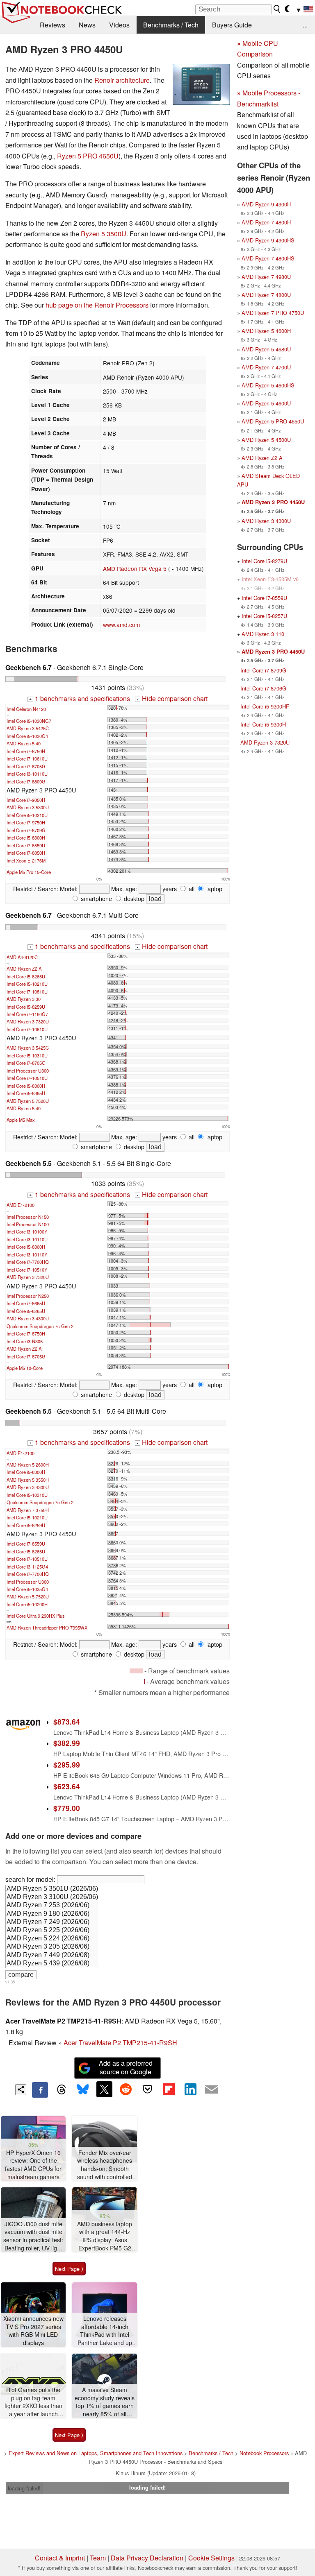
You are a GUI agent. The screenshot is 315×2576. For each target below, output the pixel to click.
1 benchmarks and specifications (80, 698)
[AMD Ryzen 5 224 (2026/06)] (52, 1939)
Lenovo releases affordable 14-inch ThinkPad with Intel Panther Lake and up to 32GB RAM (105, 2331)
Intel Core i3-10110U (27, 774)
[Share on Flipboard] (169, 2089)
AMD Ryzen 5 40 (24, 743)
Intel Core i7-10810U (27, 991)
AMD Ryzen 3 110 (263, 634)
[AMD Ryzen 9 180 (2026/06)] (52, 1914)
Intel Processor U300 (28, 1071)
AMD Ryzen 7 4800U (266, 295)
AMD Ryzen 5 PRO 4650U (273, 421)
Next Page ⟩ (69, 2269)
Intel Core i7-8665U (26, 1303)
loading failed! (24, 2488)
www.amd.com (121, 625)
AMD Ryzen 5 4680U (266, 349)
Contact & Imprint (60, 2558)
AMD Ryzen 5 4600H (266, 331)
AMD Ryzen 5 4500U (266, 440)
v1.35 (10, 1982)
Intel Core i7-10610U (27, 758)
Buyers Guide (232, 25)
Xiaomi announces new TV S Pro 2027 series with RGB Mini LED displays (33, 2331)
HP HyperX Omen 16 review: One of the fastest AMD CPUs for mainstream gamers (33, 2165)
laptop (213, 888)
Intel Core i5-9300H (263, 724)
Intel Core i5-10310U (27, 1055)
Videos (119, 25)
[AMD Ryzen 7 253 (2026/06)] (52, 1906)
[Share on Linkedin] (190, 2089)
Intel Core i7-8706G (263, 688)
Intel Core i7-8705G (26, 766)
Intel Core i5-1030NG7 (29, 721)
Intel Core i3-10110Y (27, 1254)
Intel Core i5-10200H (27, 1604)
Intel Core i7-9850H (26, 800)
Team (98, 2558)
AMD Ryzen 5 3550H (28, 1480)
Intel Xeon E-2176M (26, 860)
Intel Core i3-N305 (25, 1341)
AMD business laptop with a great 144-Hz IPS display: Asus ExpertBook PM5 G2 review (105, 2236)
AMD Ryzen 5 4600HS (268, 385)
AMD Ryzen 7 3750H (28, 1510)
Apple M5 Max (21, 1120)
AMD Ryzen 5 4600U (266, 403)
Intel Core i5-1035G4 (27, 1589)
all (191, 888)
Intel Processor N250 (28, 1296)
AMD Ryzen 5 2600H (28, 1465)
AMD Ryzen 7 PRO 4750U (273, 313)
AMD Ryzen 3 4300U (28, 1318)
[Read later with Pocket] (147, 2089)
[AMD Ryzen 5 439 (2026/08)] (52, 1964)
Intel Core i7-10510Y (27, 1270)
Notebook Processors (264, 2453)
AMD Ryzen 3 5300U (28, 807)
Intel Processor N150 (28, 1217)
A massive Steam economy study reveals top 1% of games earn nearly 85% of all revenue (105, 2402)
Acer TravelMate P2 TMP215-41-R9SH (120, 2043)
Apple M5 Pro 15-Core (29, 872)
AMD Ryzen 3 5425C (28, 728)
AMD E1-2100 (21, 1205)
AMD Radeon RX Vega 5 (135, 568)
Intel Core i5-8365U (26, 1093)
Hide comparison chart (172, 698)
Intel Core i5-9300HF (265, 706)
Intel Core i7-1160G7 (27, 1014)
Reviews (52, 25)
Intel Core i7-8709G (26, 830)
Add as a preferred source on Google (126, 2067)
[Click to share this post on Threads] (62, 2090)
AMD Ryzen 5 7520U (28, 1101)
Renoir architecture (122, 80)
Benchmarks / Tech (171, 25)
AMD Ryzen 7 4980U (266, 277)
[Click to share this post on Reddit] (126, 2089)
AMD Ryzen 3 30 (24, 999)
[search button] (277, 9)
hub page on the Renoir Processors (97, 305)
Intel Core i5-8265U (26, 976)
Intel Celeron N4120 (26, 709)
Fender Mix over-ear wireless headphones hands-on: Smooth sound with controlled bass (105, 2165)
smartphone (96, 898)
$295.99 (67, 1764)
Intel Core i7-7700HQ (28, 1262)
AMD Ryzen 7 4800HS (268, 258)
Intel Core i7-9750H (26, 822)
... (305, 25)
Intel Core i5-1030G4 (27, 736)
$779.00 (67, 1808)
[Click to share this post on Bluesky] (83, 2090)
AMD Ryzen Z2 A (24, 969)
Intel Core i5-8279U (264, 561)
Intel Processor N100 (28, 1224)
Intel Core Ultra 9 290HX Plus (36, 1616)
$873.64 (67, 1721)
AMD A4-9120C (22, 957)
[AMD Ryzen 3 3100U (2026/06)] (52, 1897)
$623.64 (67, 1786)
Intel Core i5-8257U (264, 616)
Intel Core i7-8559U (26, 845)
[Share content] (21, 2090)
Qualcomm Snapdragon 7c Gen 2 (40, 1326)
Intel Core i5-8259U (26, 1007)
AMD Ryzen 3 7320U (28, 1021)
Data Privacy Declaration (147, 2558)
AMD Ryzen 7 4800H (266, 222)
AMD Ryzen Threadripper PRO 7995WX (47, 1628)
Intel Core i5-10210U (27, 815)
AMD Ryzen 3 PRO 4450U (273, 502)
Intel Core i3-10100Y (27, 1231)
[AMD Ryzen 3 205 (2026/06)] (52, 1947)
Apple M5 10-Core (25, 1368)
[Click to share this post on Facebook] (40, 2090)
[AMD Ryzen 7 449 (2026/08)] (52, 1956)
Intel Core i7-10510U (27, 1078)
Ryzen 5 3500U (104, 234)
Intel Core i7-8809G (26, 781)
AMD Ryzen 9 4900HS (268, 240)
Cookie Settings (211, 2558)
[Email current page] (212, 2090)
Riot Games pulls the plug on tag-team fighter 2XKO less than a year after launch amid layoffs (33, 2402)
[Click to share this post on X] (104, 2089)
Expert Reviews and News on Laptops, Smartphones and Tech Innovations (96, 2453)
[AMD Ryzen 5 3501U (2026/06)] (52, 1889)
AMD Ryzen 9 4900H (266, 204)
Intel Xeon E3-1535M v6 (270, 579)
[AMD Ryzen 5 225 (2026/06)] (52, 1931)
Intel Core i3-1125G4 (27, 1566)
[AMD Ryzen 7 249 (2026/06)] (52, 1922)
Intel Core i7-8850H (26, 853)
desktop (133, 898)
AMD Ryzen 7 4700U (266, 367)
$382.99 (67, 1743)
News (87, 25)
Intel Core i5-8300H (26, 838)
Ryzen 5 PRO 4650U (88, 156)
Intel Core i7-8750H (26, 751)
